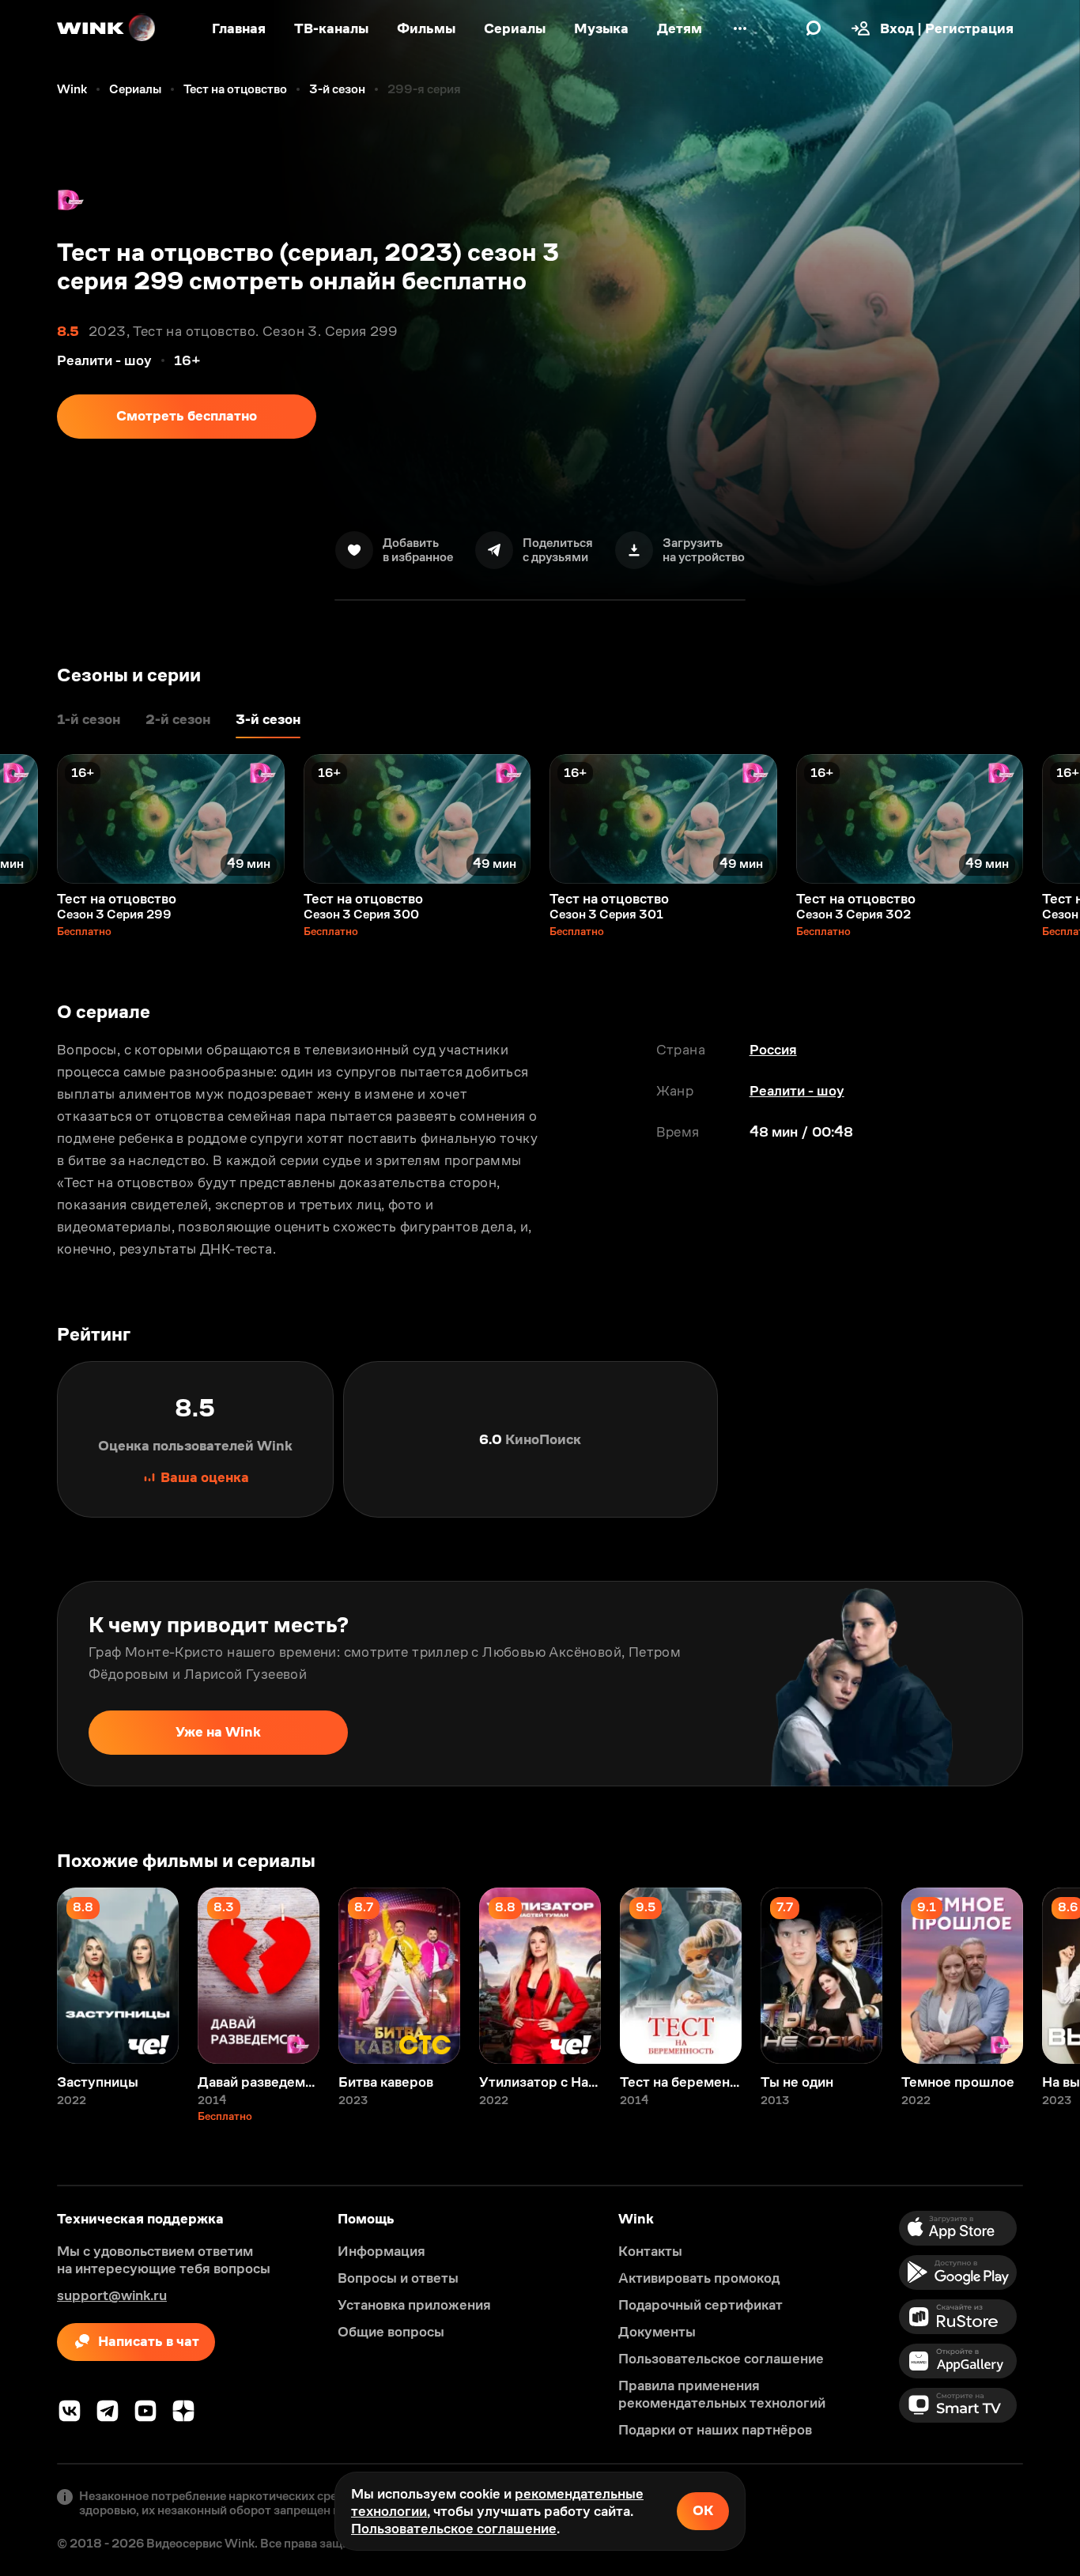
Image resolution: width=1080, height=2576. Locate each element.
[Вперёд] (1052, 819)
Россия (773, 1050)
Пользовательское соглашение (454, 2529)
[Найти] (814, 28)
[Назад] (28, 819)
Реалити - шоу (797, 1091)
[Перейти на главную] (107, 28)
